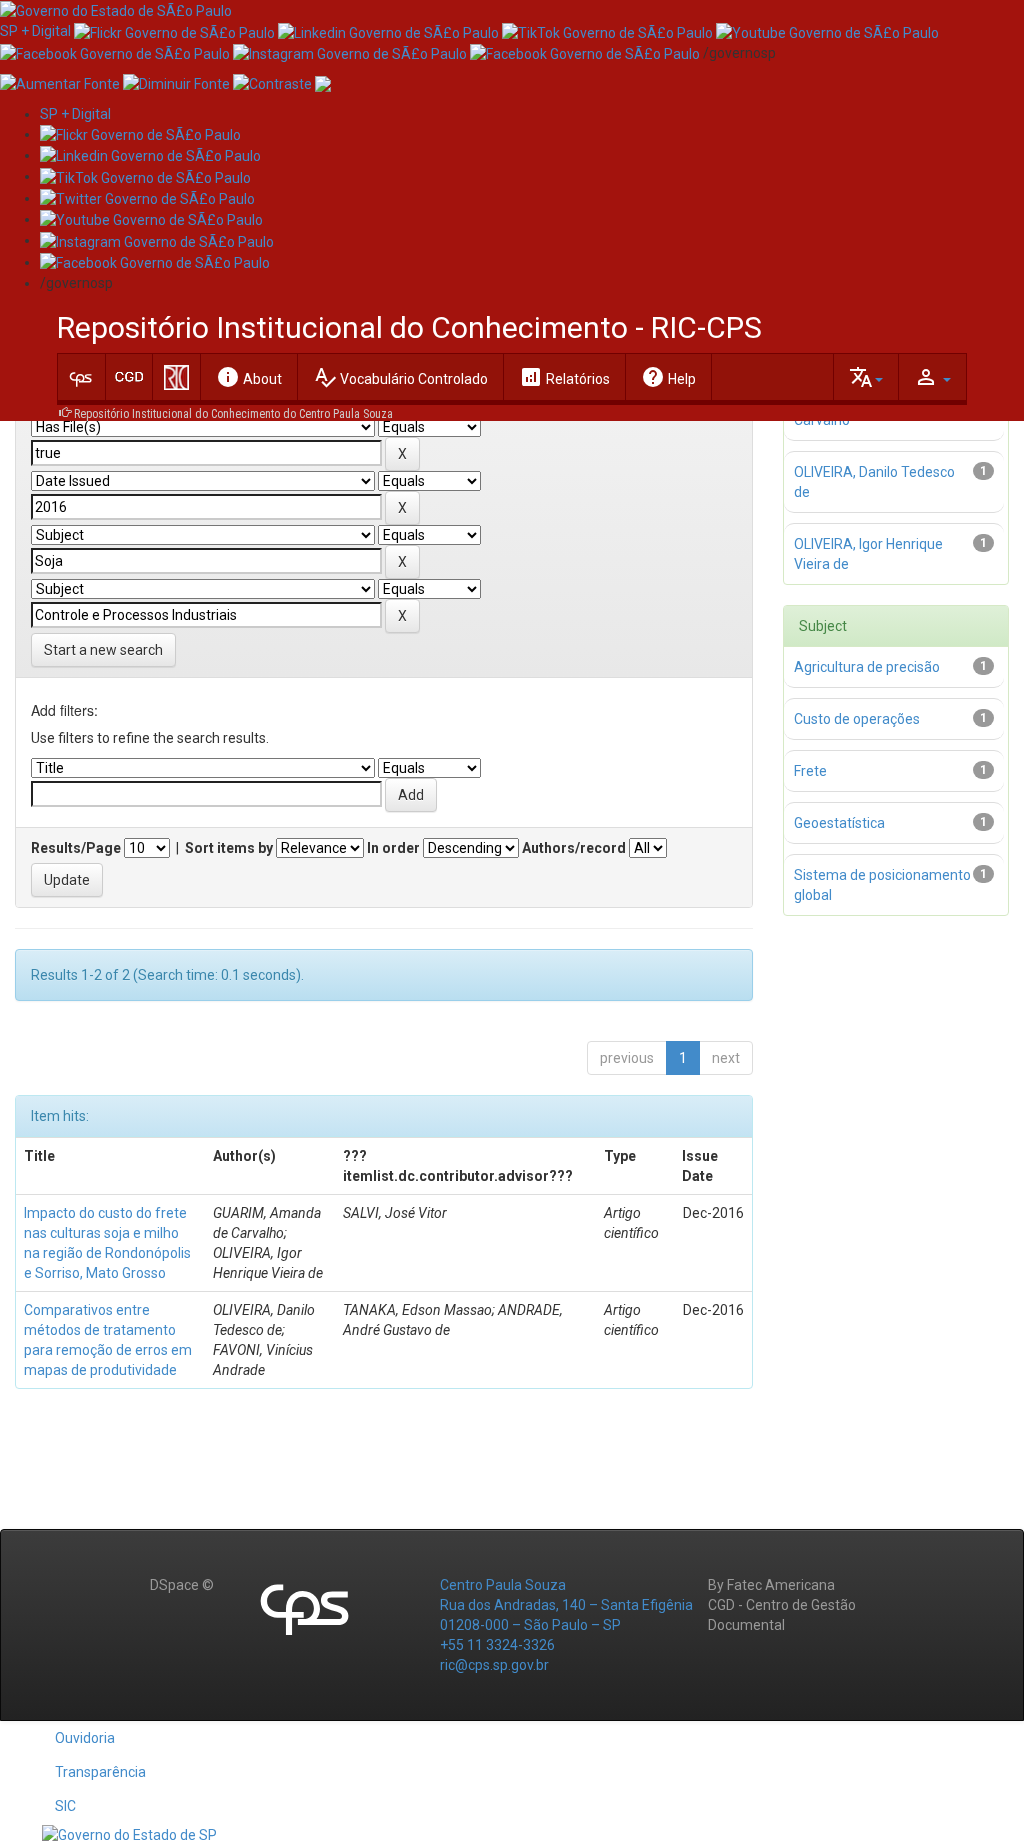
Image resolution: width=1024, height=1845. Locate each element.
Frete (810, 771)
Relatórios (564, 377)
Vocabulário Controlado (400, 377)
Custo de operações (857, 719)
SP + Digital (35, 31)
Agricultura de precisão (867, 667)
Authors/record (574, 848)
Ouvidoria (85, 1738)
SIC (65, 1806)
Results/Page (76, 848)
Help (668, 377)
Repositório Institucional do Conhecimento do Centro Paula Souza (233, 414)
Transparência (100, 1772)
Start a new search (103, 650)
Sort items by (229, 848)
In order (393, 848)
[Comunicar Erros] (323, 83)
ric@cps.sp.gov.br (494, 1665)
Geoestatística (839, 823)
